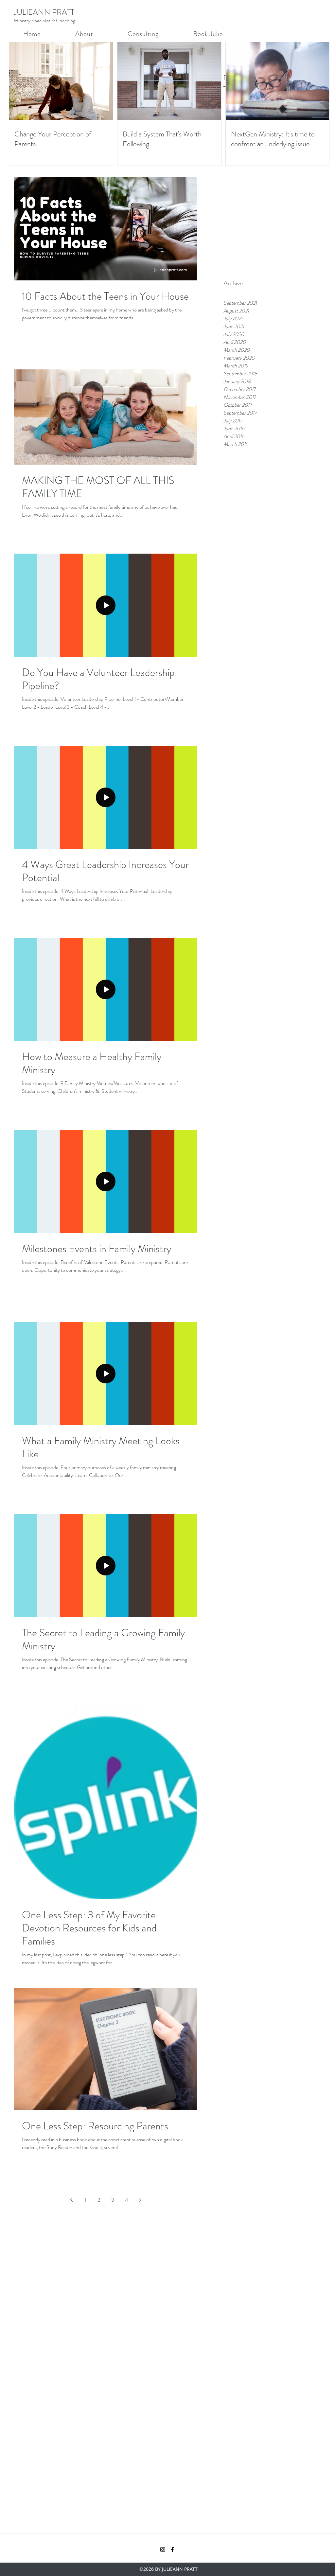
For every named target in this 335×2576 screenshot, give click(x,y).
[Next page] (140, 2200)
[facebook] (318, 339)
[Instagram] (308, 339)
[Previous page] (71, 2200)
